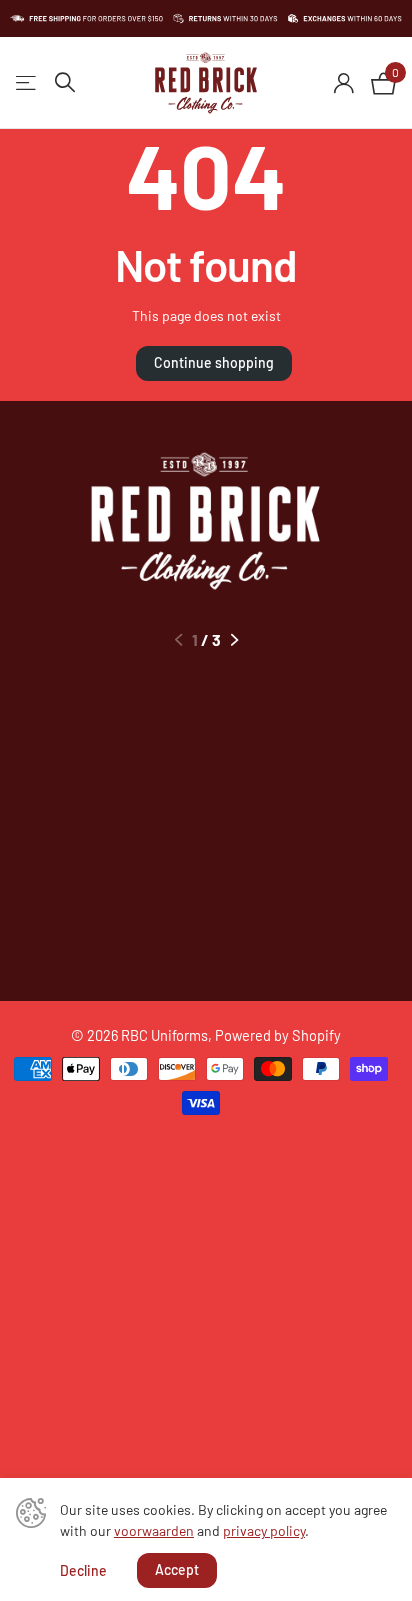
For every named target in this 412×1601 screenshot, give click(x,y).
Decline (83, 1570)
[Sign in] (343, 83)
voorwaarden (154, 1530)
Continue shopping (214, 362)
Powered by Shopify (278, 1035)
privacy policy (264, 1530)
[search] (65, 82)
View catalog (27, 83)
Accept (177, 1569)
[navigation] (178, 640)
